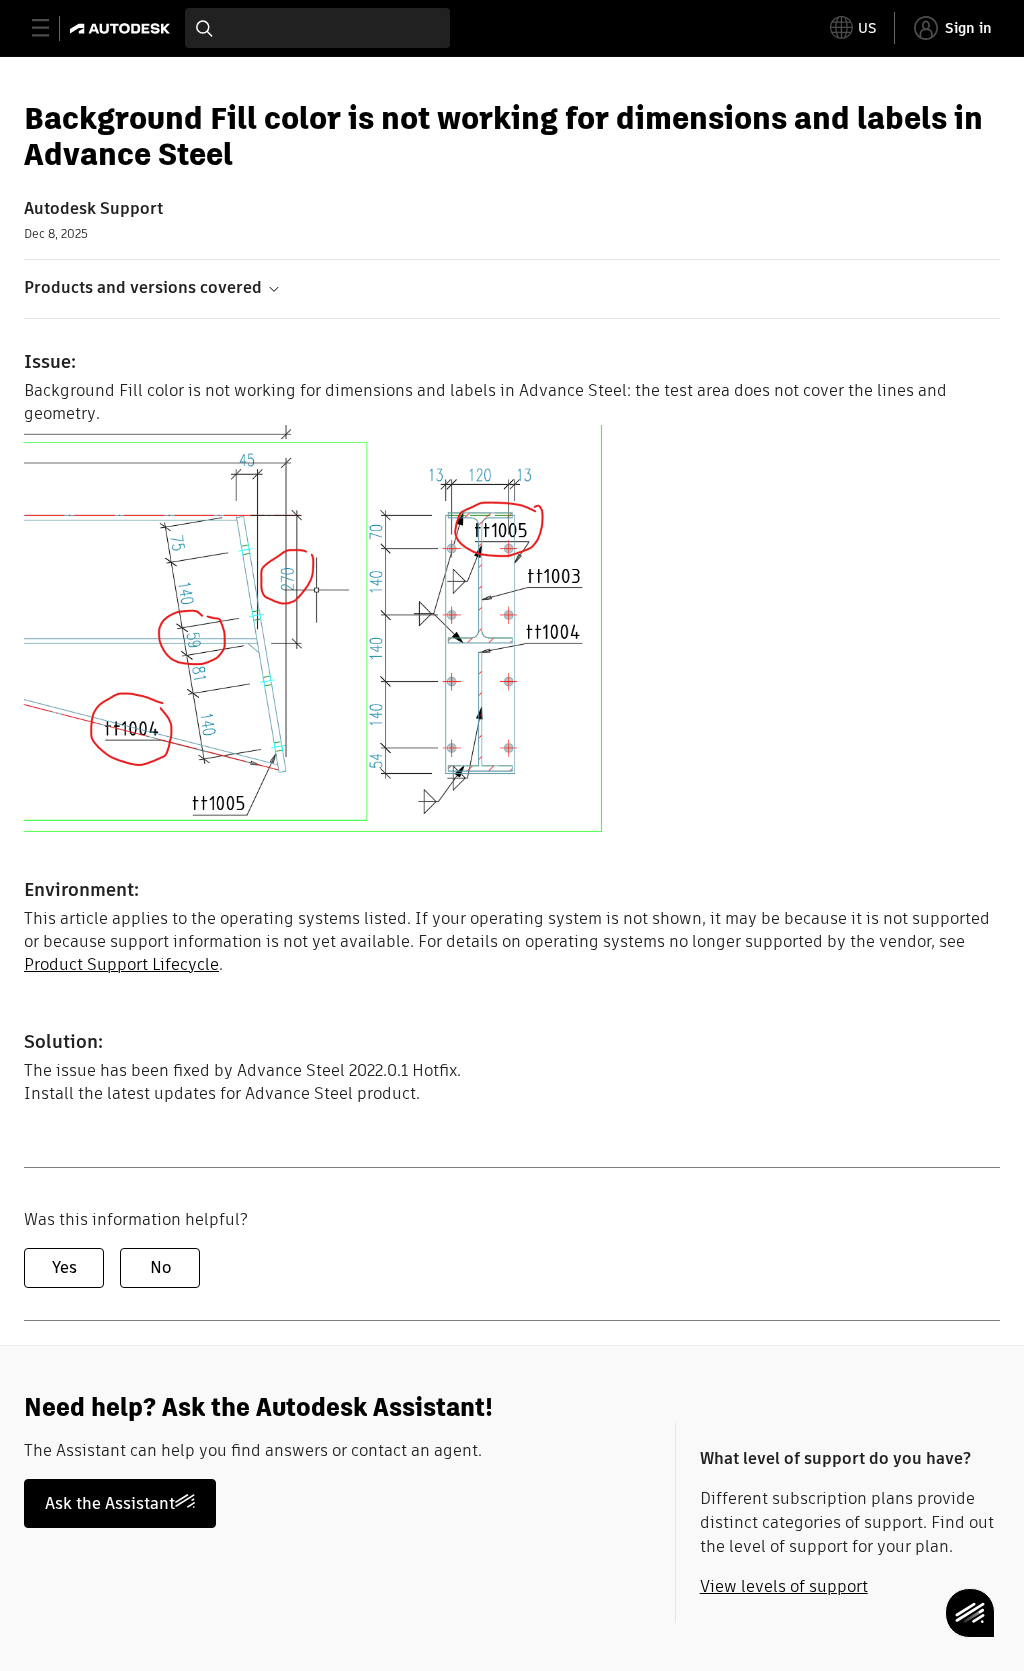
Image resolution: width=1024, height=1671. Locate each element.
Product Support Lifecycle (121, 964)
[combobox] (317, 28)
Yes (64, 1267)
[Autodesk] (122, 28)
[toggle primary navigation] (51, 28)
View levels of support (784, 1586)
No (160, 1267)
